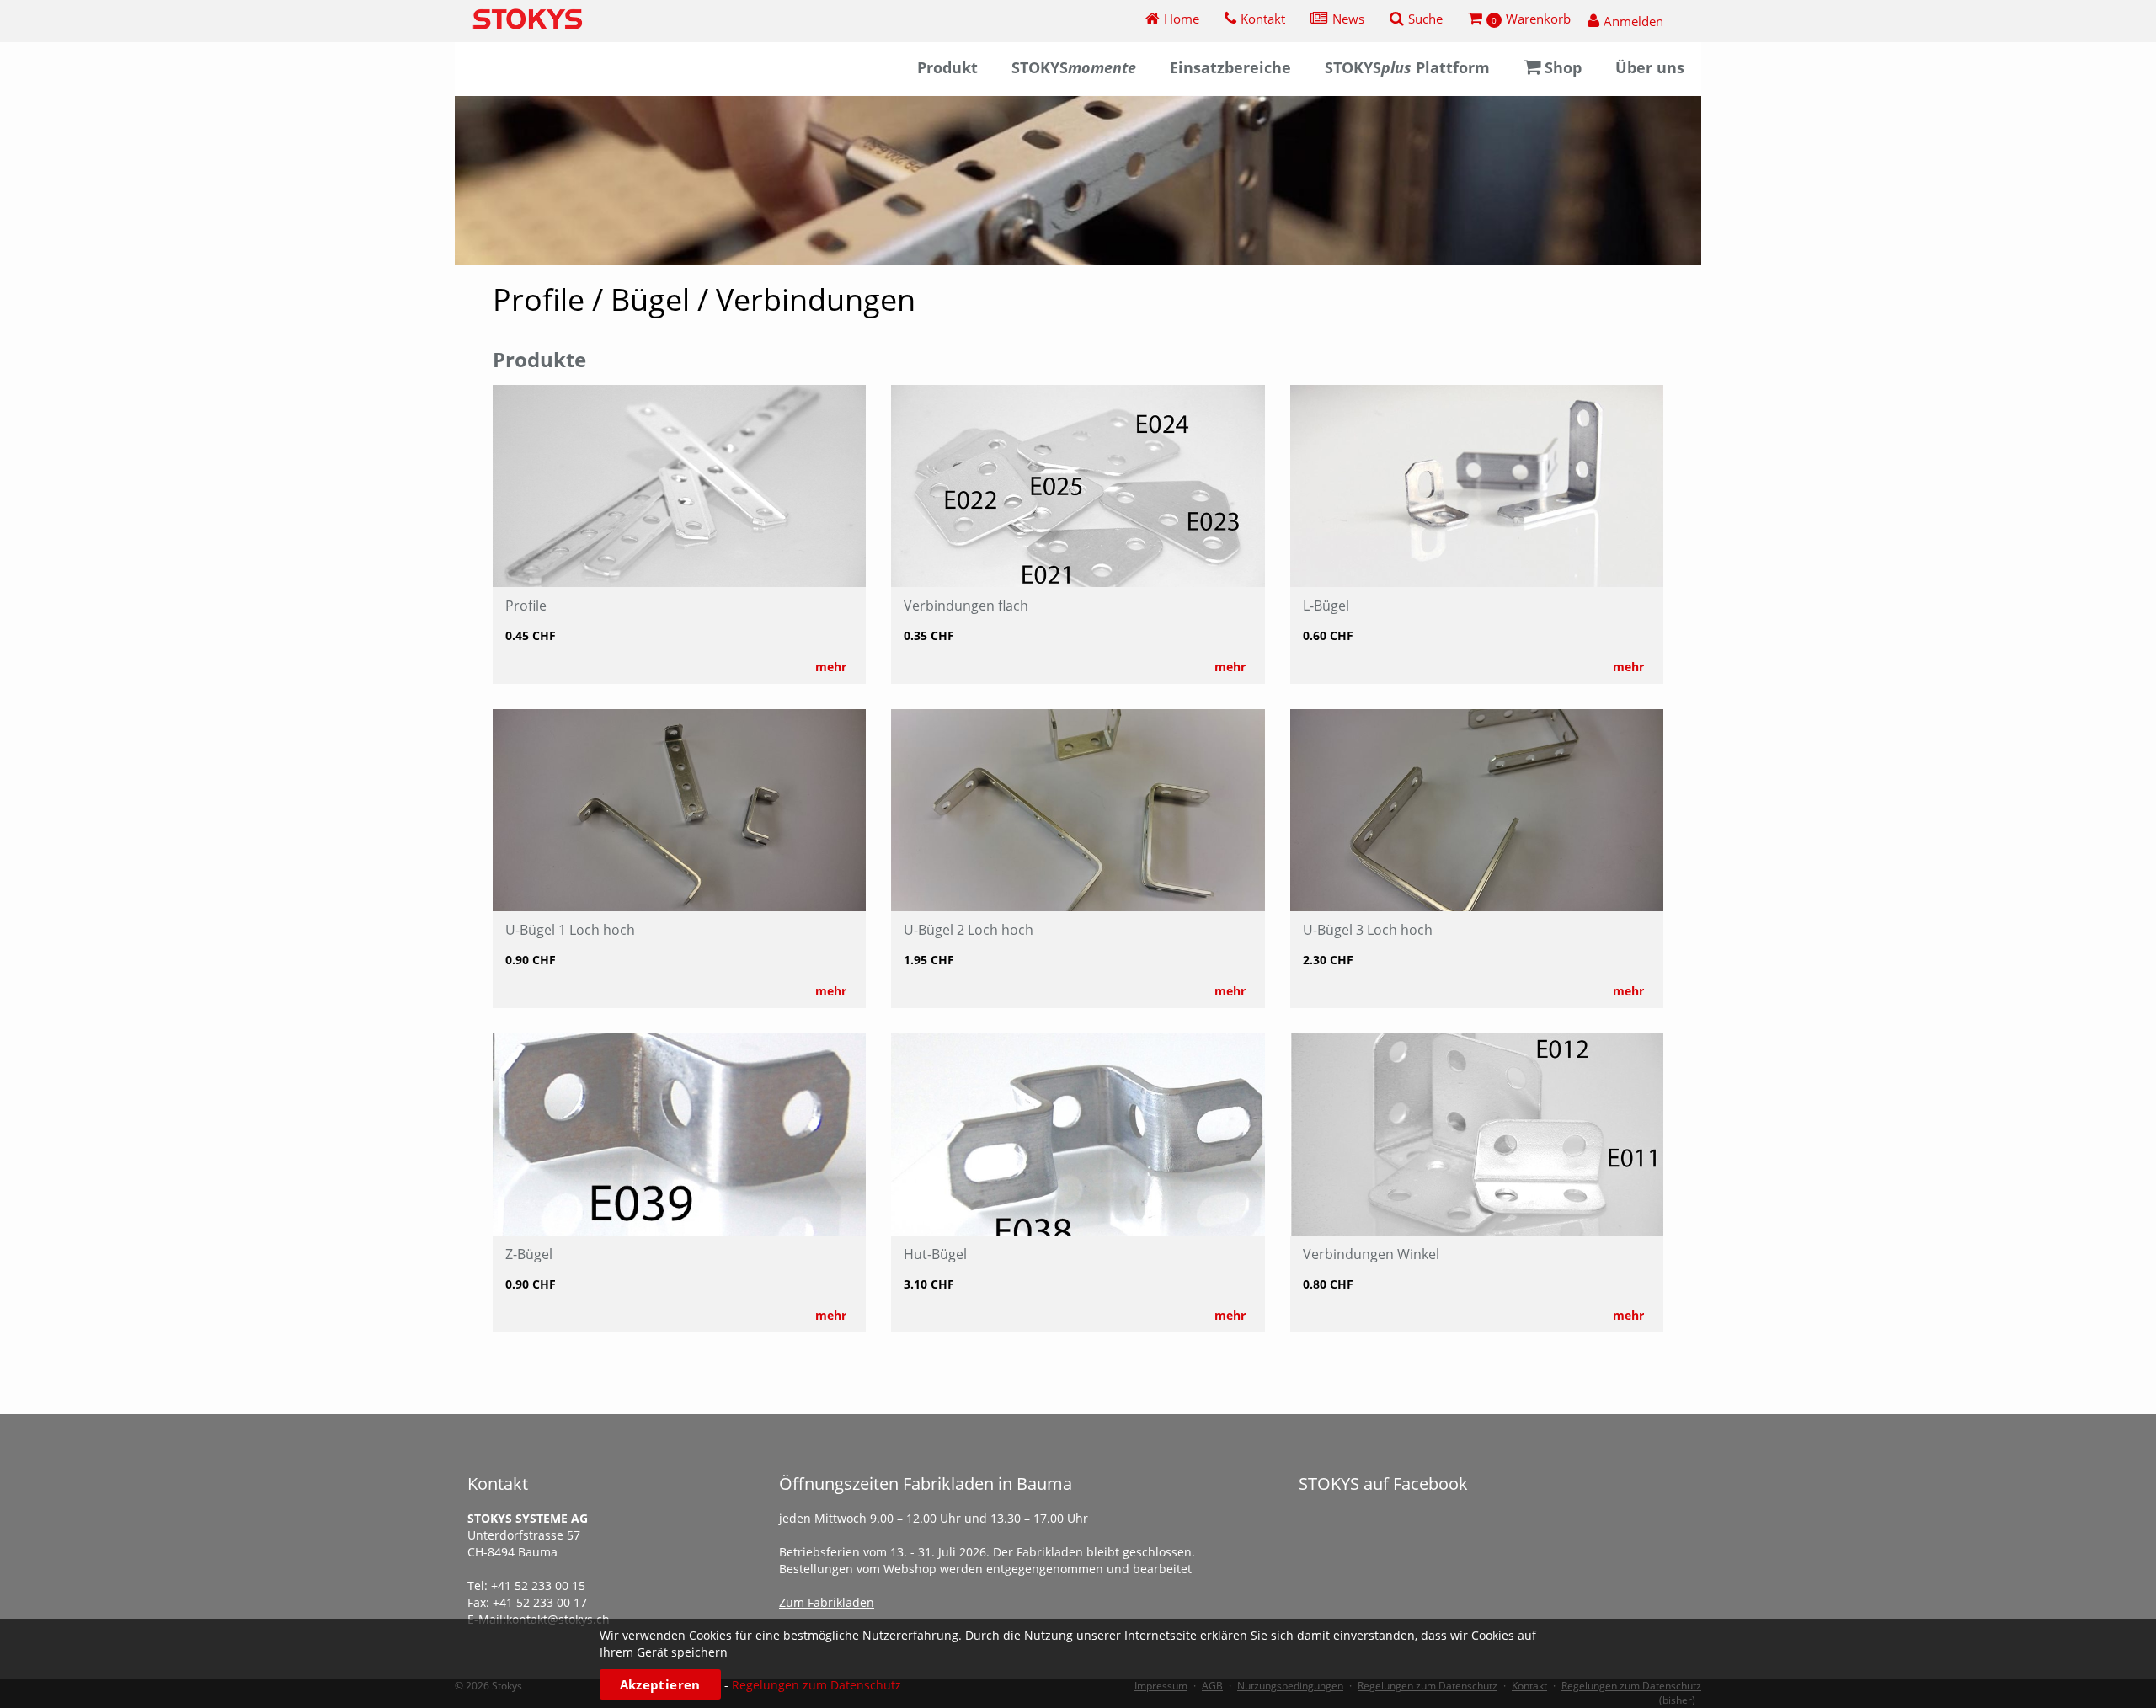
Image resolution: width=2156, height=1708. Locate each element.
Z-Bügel (529, 1254)
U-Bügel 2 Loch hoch (969, 930)
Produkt (947, 67)
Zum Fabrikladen (827, 1602)
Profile (526, 606)
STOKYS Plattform (1407, 67)
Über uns (1650, 67)
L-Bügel (1326, 606)
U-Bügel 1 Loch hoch (570, 930)
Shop (1563, 67)
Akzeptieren (660, 1684)
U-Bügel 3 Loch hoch (1368, 930)
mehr (831, 667)
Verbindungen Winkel (1371, 1254)
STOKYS (1074, 67)
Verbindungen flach (966, 606)
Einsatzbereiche (1230, 67)
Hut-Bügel (935, 1254)
